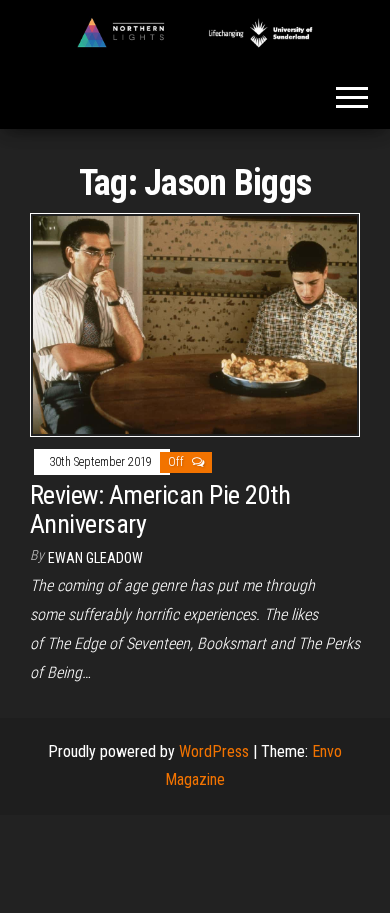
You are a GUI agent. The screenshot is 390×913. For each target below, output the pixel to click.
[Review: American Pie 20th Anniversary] (195, 323)
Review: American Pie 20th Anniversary (160, 509)
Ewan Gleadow (95, 558)
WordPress (214, 751)
